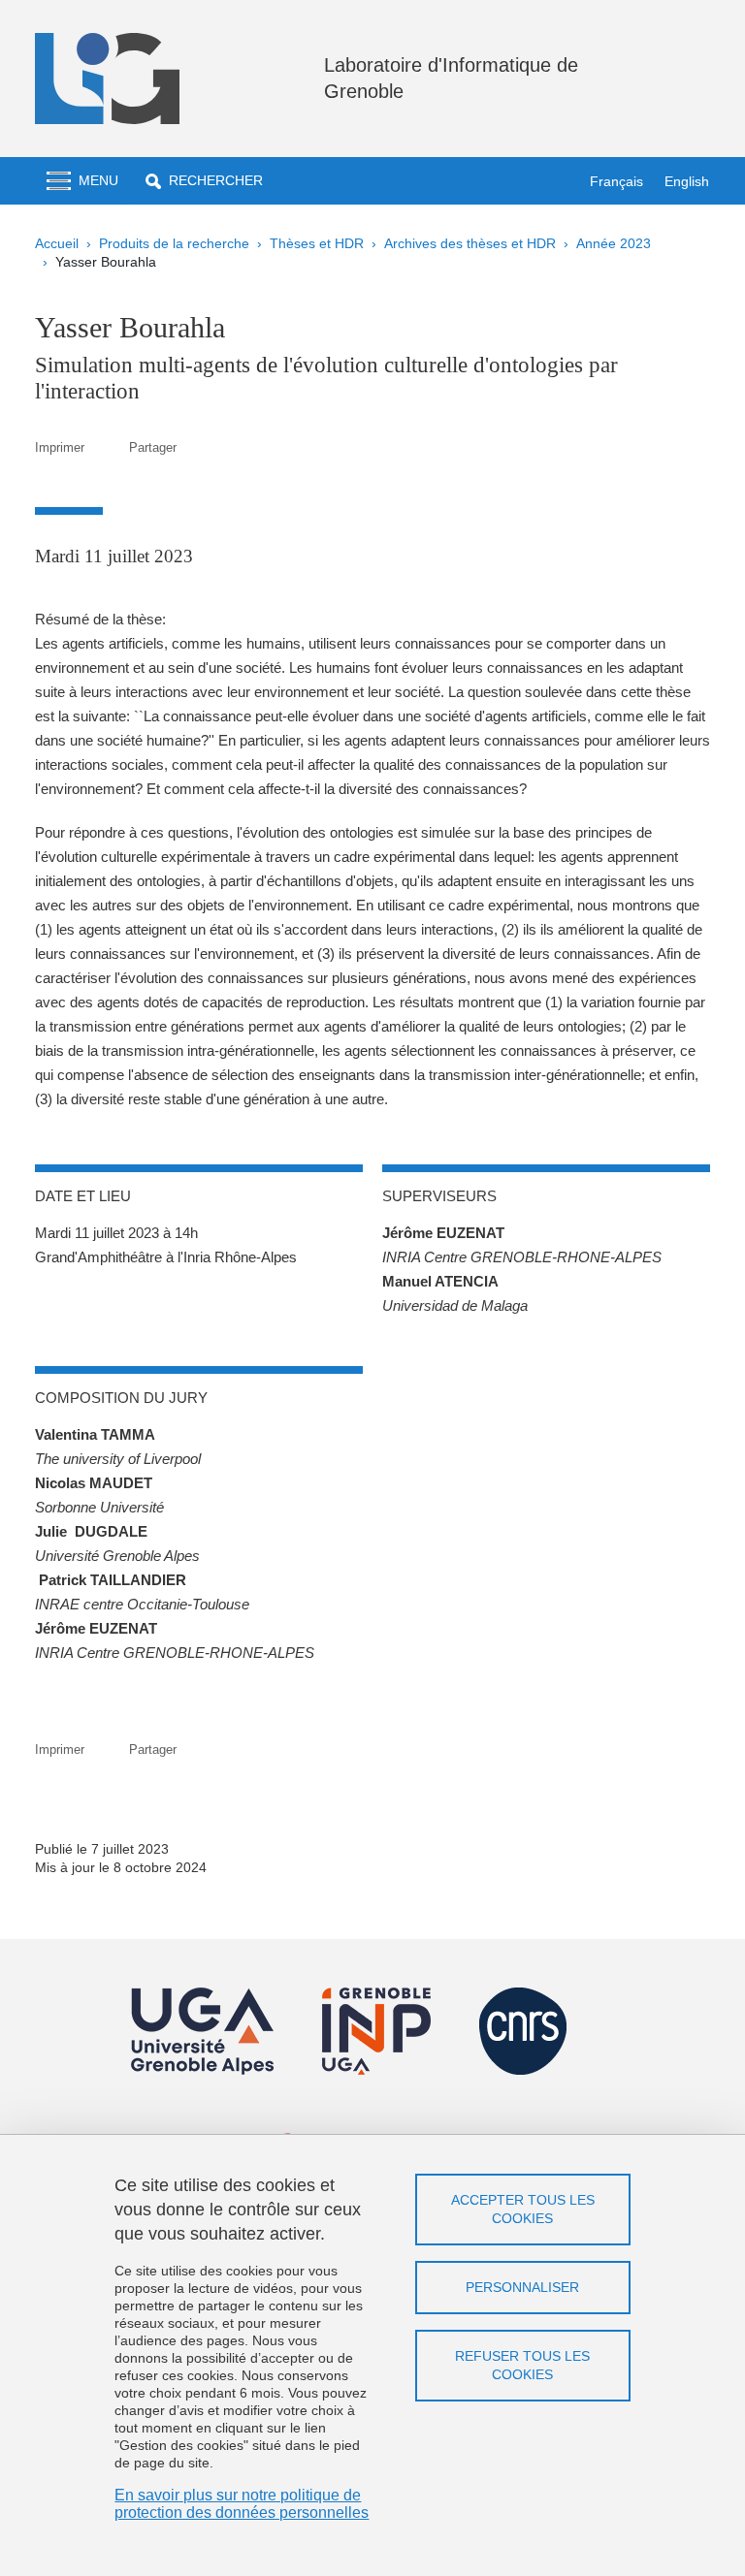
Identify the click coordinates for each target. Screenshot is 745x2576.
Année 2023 (614, 243)
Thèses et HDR (317, 243)
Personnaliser (522, 2287)
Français (616, 181)
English (687, 181)
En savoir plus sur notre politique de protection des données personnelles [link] (242, 2504)
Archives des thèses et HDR (470, 243)
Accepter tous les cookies (523, 2209)
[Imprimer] (107, 447)
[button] (204, 181)
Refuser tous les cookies (522, 2365)
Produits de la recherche (174, 243)
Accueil (57, 243)
